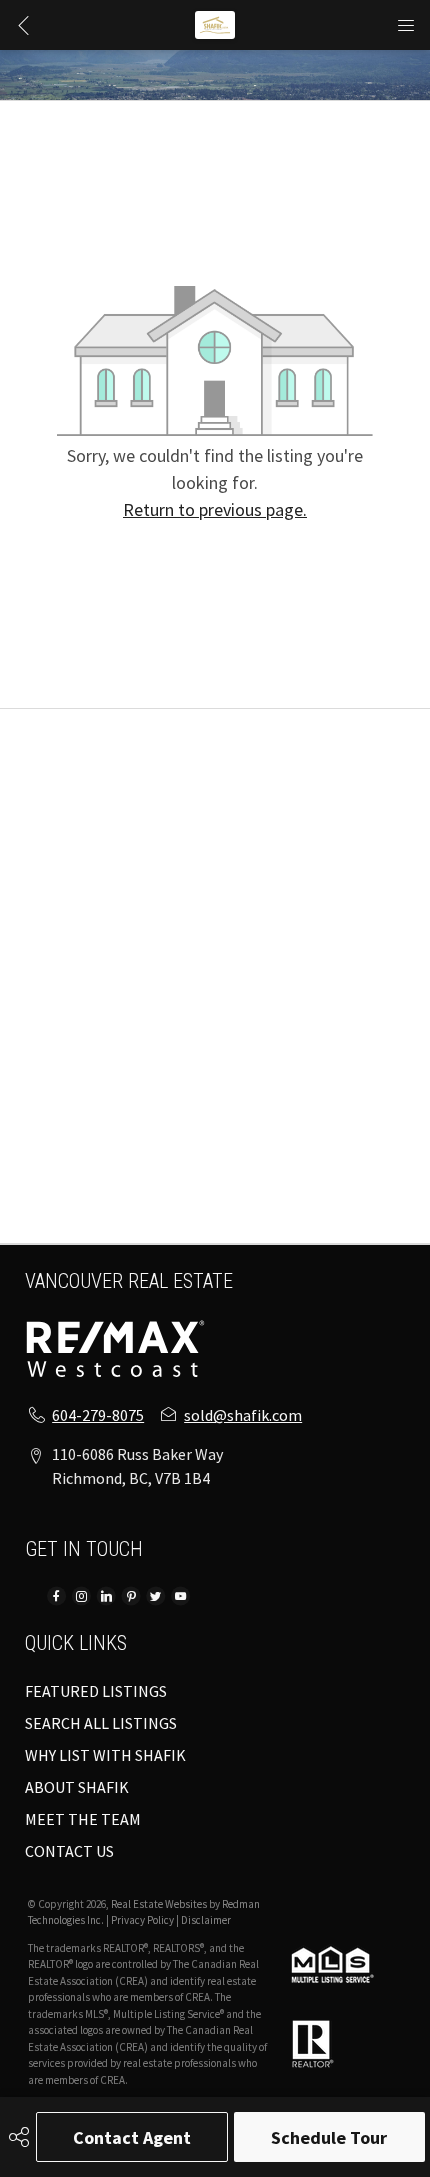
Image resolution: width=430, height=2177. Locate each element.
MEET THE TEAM (83, 1819)
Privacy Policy (142, 1920)
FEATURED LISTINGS (96, 1691)
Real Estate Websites (160, 1904)
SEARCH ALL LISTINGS (101, 1723)
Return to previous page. (215, 509)
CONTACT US (69, 1851)
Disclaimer (206, 1920)
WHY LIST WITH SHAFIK (105, 1755)
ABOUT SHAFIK (77, 1787)
